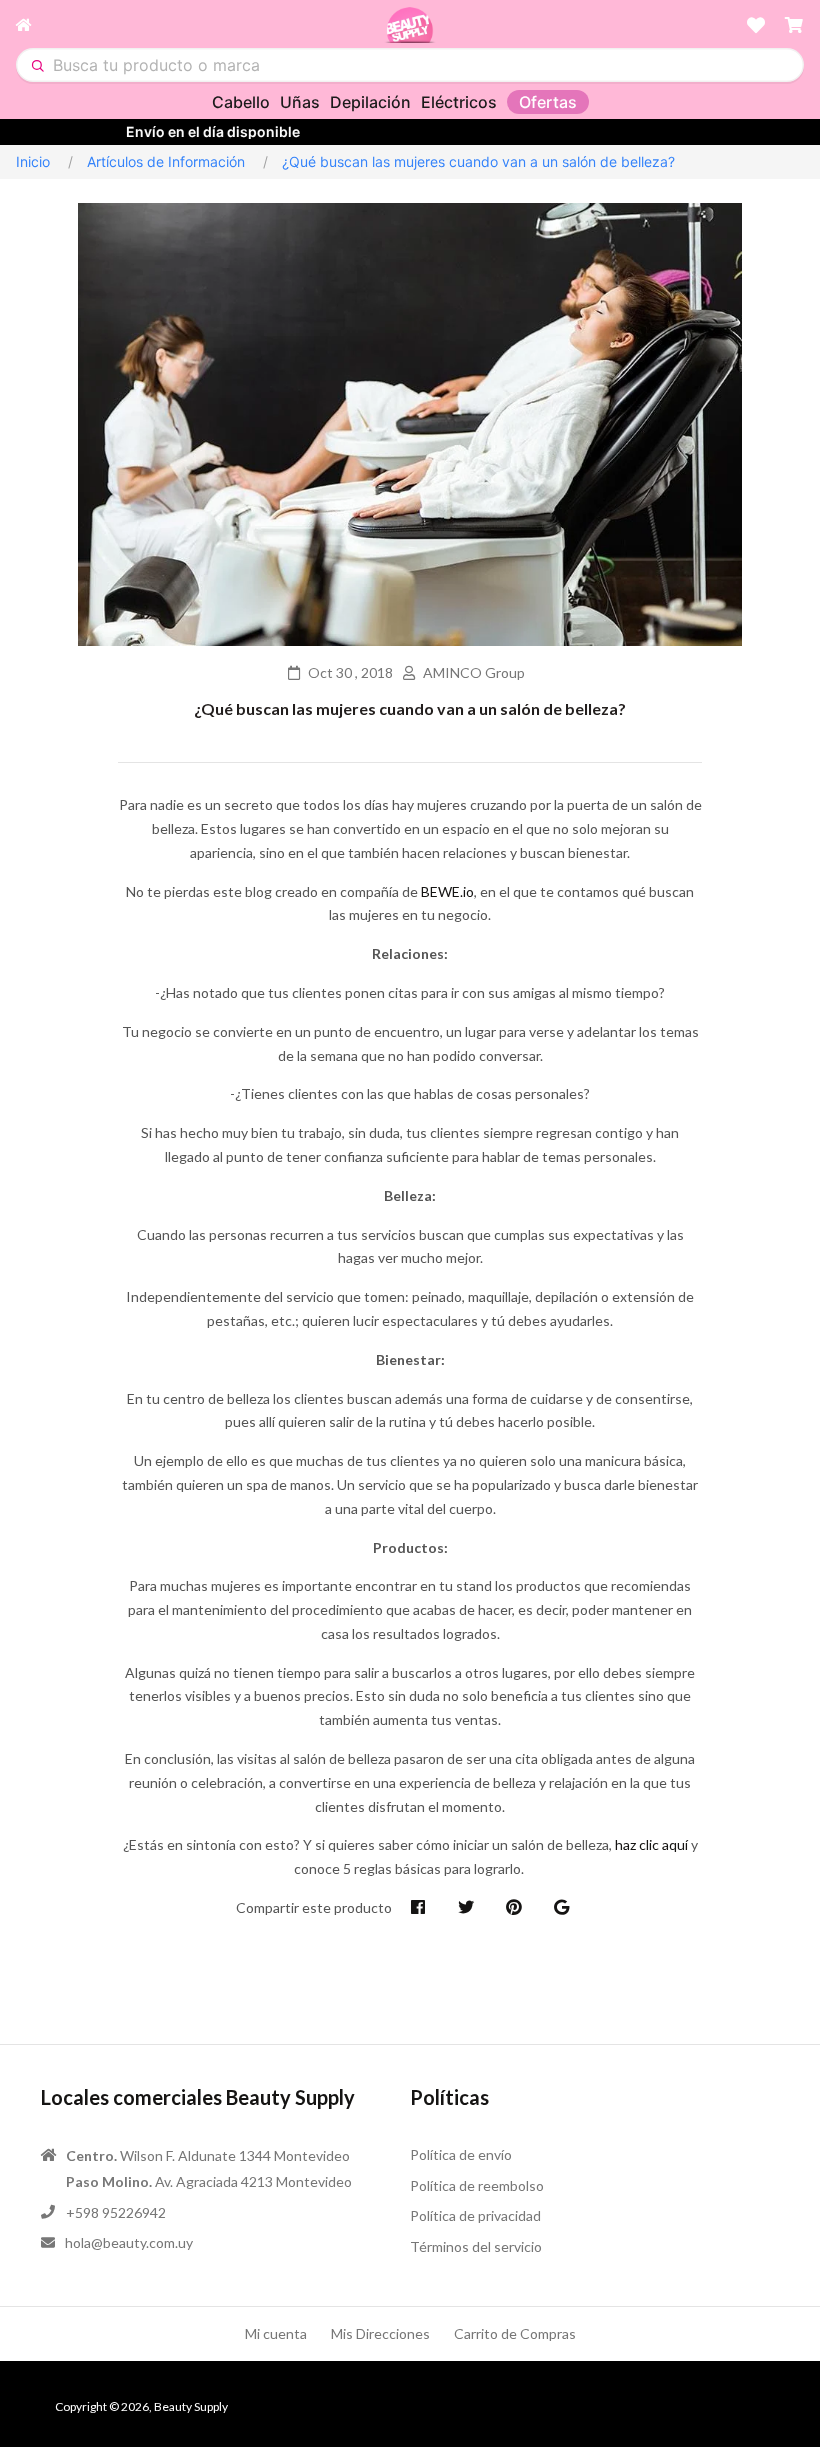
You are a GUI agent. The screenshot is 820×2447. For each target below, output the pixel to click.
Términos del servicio (476, 2246)
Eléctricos (459, 102)
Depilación (370, 102)
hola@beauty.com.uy (129, 2242)
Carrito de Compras (515, 2333)
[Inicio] (200, 25)
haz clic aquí (651, 1844)
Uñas (300, 102)
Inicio (33, 161)
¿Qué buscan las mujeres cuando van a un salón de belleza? (410, 708)
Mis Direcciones (380, 2333)
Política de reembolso (477, 2185)
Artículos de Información (166, 161)
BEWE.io (447, 891)
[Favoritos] (756, 25)
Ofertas (548, 102)
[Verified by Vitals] (17, 2341)
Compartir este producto (314, 1907)
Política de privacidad (475, 2215)
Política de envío (461, 2154)
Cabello (241, 102)
